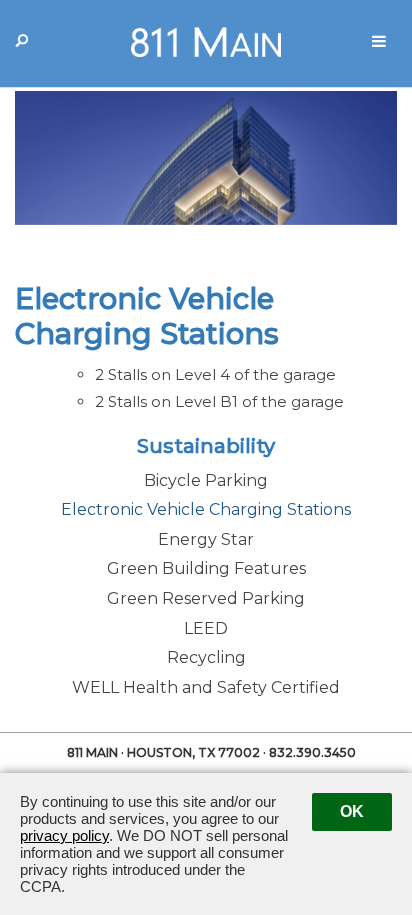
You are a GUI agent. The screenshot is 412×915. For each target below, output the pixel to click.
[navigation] (379, 42)
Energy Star (206, 539)
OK (352, 811)
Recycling (206, 657)
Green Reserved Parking (206, 598)
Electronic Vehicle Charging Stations (206, 509)
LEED (206, 628)
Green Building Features (206, 568)
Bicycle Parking (206, 480)
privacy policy (64, 835)
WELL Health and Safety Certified (206, 687)
